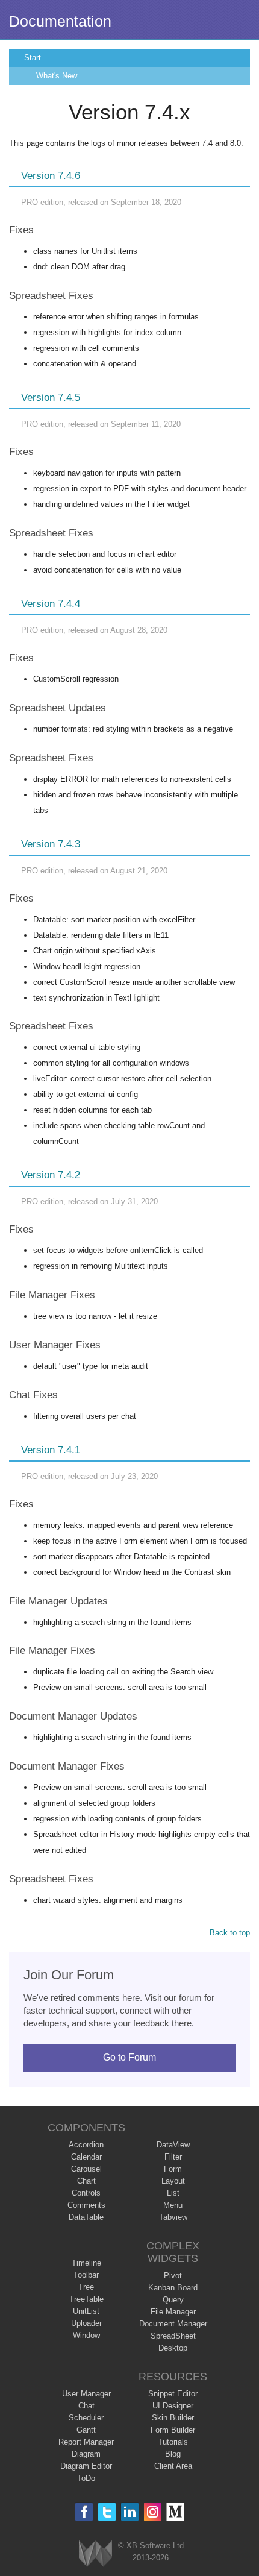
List (173, 2193)
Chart (86, 2181)
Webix (95, 2553)
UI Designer (173, 2406)
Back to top (230, 1933)
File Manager (173, 2312)
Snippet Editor (173, 2394)
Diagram (86, 2454)
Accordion (86, 2145)
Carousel (86, 2169)
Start (33, 58)
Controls (86, 2193)
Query (173, 2300)
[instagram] (153, 2512)
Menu (173, 2205)
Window (86, 2335)
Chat (86, 2406)
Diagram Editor (86, 2466)
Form (173, 2169)
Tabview (173, 2217)
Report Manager (86, 2442)
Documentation (60, 21)
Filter (173, 2157)
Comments (86, 2205)
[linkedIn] (130, 2512)
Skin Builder (173, 2418)
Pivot (173, 2276)
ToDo (86, 2478)
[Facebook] (84, 2512)
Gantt (86, 2430)
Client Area (173, 2466)
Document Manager (173, 2324)
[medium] (176, 2512)
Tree (86, 2287)
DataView (173, 2145)
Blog (173, 2454)
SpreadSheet (173, 2336)
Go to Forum (129, 2057)
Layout (173, 2181)
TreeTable (86, 2299)
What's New (57, 76)
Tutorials (173, 2442)
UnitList (86, 2311)
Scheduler (86, 2418)
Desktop (173, 2348)
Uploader (86, 2323)
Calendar (86, 2157)
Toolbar (86, 2275)
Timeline (86, 2263)
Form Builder (173, 2430)
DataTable (86, 2217)
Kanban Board (173, 2288)
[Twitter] (107, 2512)
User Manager (86, 2394)
